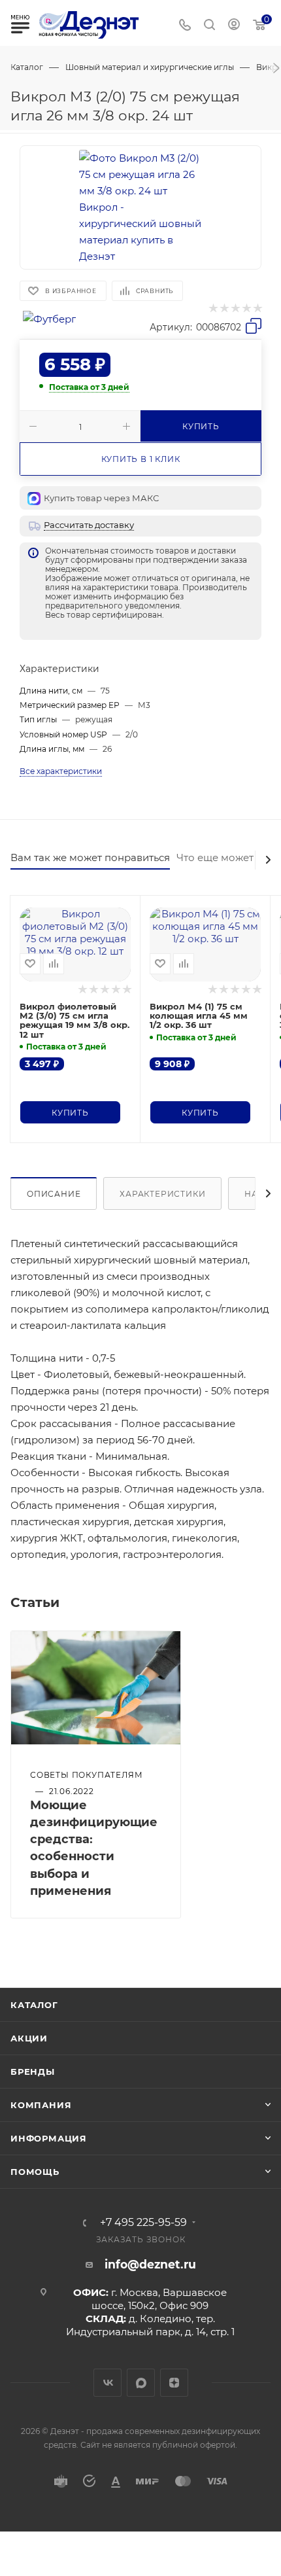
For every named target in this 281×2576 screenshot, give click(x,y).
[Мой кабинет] (234, 26)
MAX (141, 2383)
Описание (54, 1194)
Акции (29, 2038)
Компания (41, 2105)
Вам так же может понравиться (90, 857)
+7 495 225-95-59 (143, 2223)
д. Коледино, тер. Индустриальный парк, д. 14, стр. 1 (150, 2325)
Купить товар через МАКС (101, 498)
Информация (49, 2138)
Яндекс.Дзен (174, 2383)
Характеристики (162, 1194)
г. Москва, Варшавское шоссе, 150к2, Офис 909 (159, 2299)
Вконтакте (107, 2383)
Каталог (34, 2005)
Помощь (35, 2172)
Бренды (33, 2072)
